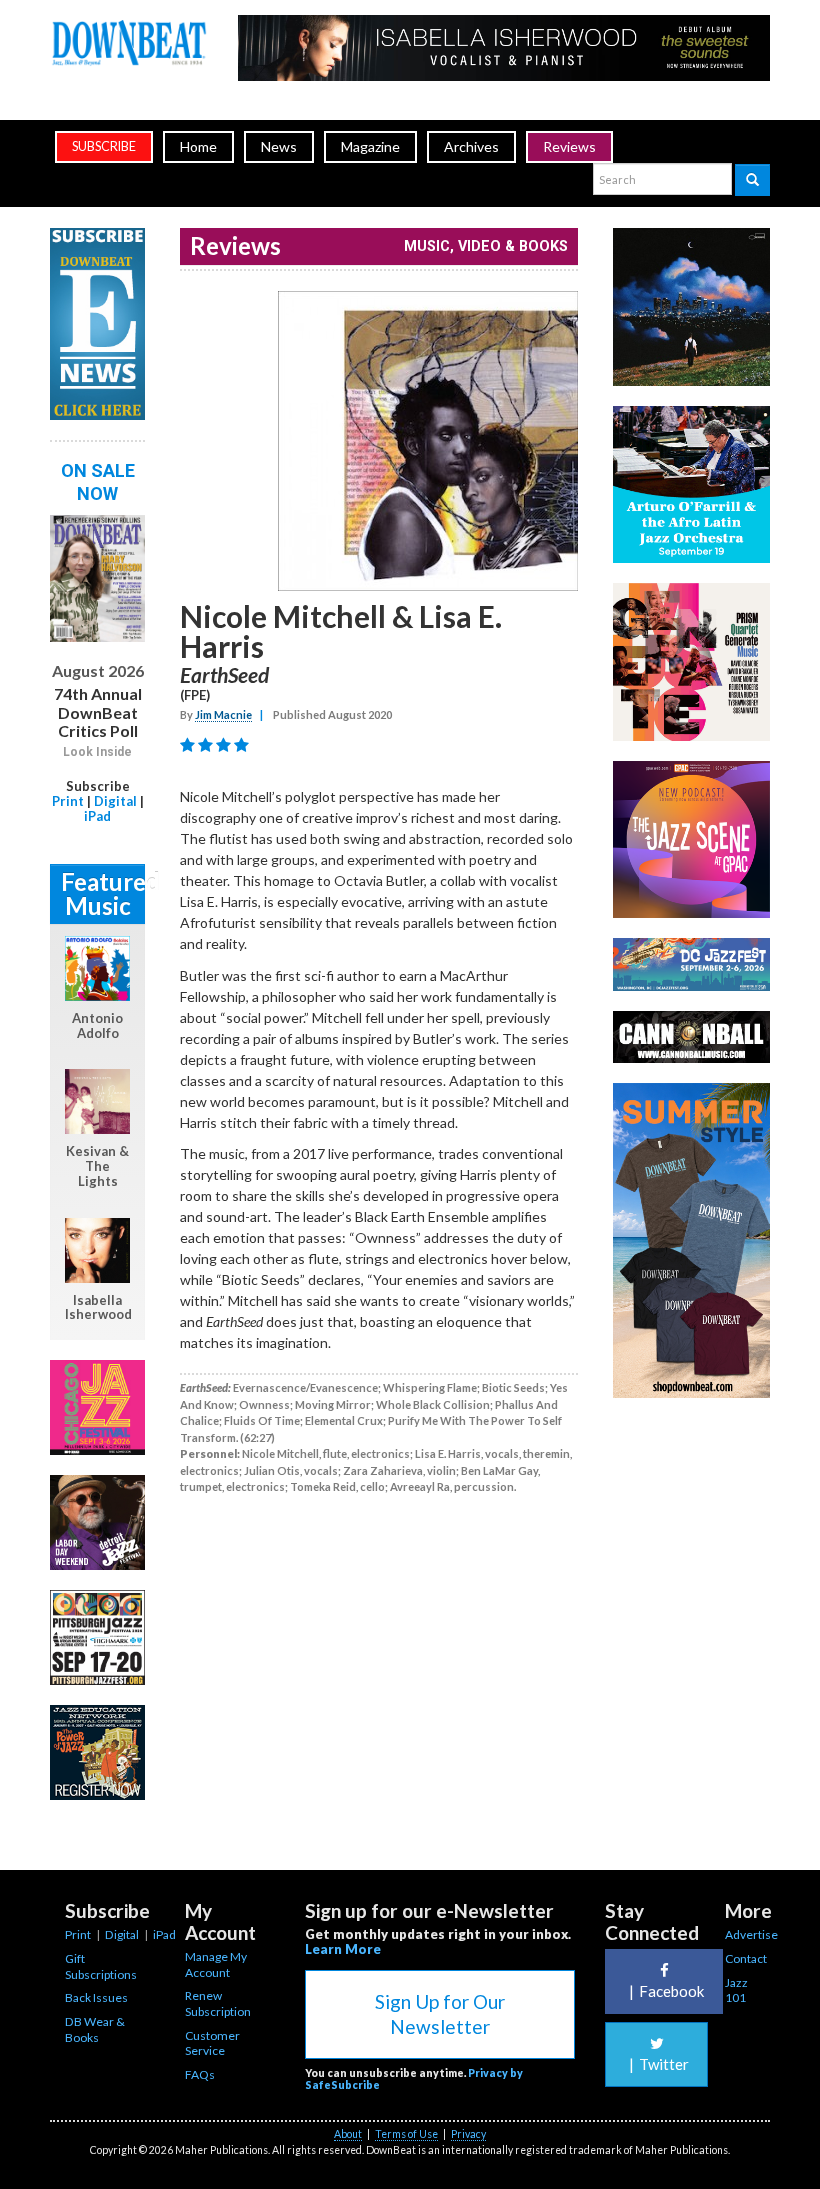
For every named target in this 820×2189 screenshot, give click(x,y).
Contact (746, 1958)
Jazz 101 (736, 1990)
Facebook (666, 1991)
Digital (115, 801)
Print (68, 801)
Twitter (659, 2064)
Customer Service (212, 2043)
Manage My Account (216, 1964)
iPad (97, 816)
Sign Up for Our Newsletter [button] (440, 2014)
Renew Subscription (218, 2003)
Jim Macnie (223, 714)
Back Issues (96, 1997)
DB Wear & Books (95, 2029)
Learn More (343, 1949)
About (348, 2134)
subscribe (104, 146)
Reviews (569, 146)
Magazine (370, 146)
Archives (471, 146)
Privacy (468, 2134)
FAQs (200, 2074)
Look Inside (97, 752)
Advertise (751, 1934)
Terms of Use (406, 2134)
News (279, 146)
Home (198, 146)
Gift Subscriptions (101, 1966)
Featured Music (103, 893)
